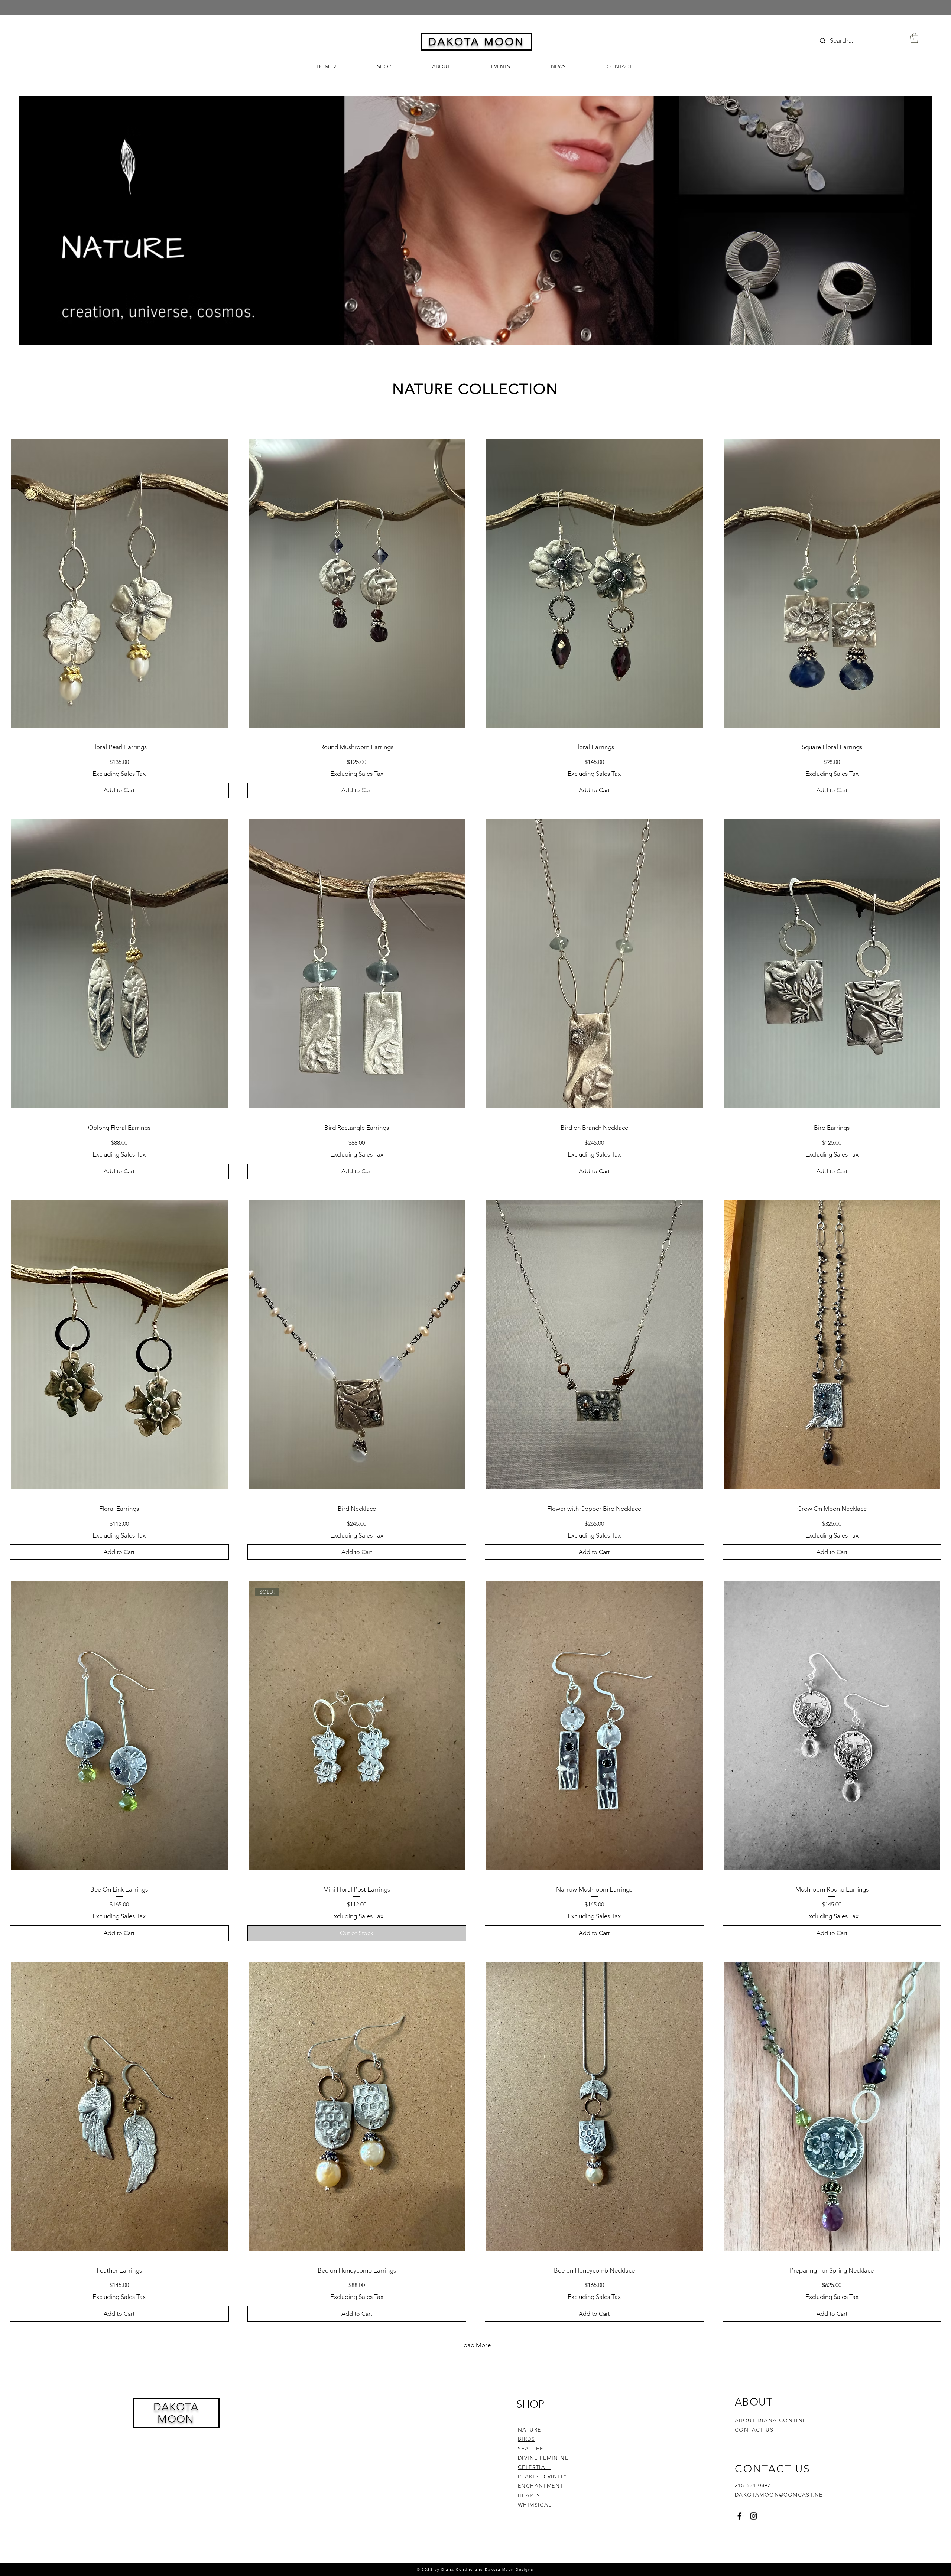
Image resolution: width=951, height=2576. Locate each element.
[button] (914, 38)
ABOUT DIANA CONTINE (771, 2420)
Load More (475, 2345)
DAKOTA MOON (176, 2413)
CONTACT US (754, 2430)
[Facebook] (739, 2516)
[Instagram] (754, 2516)
